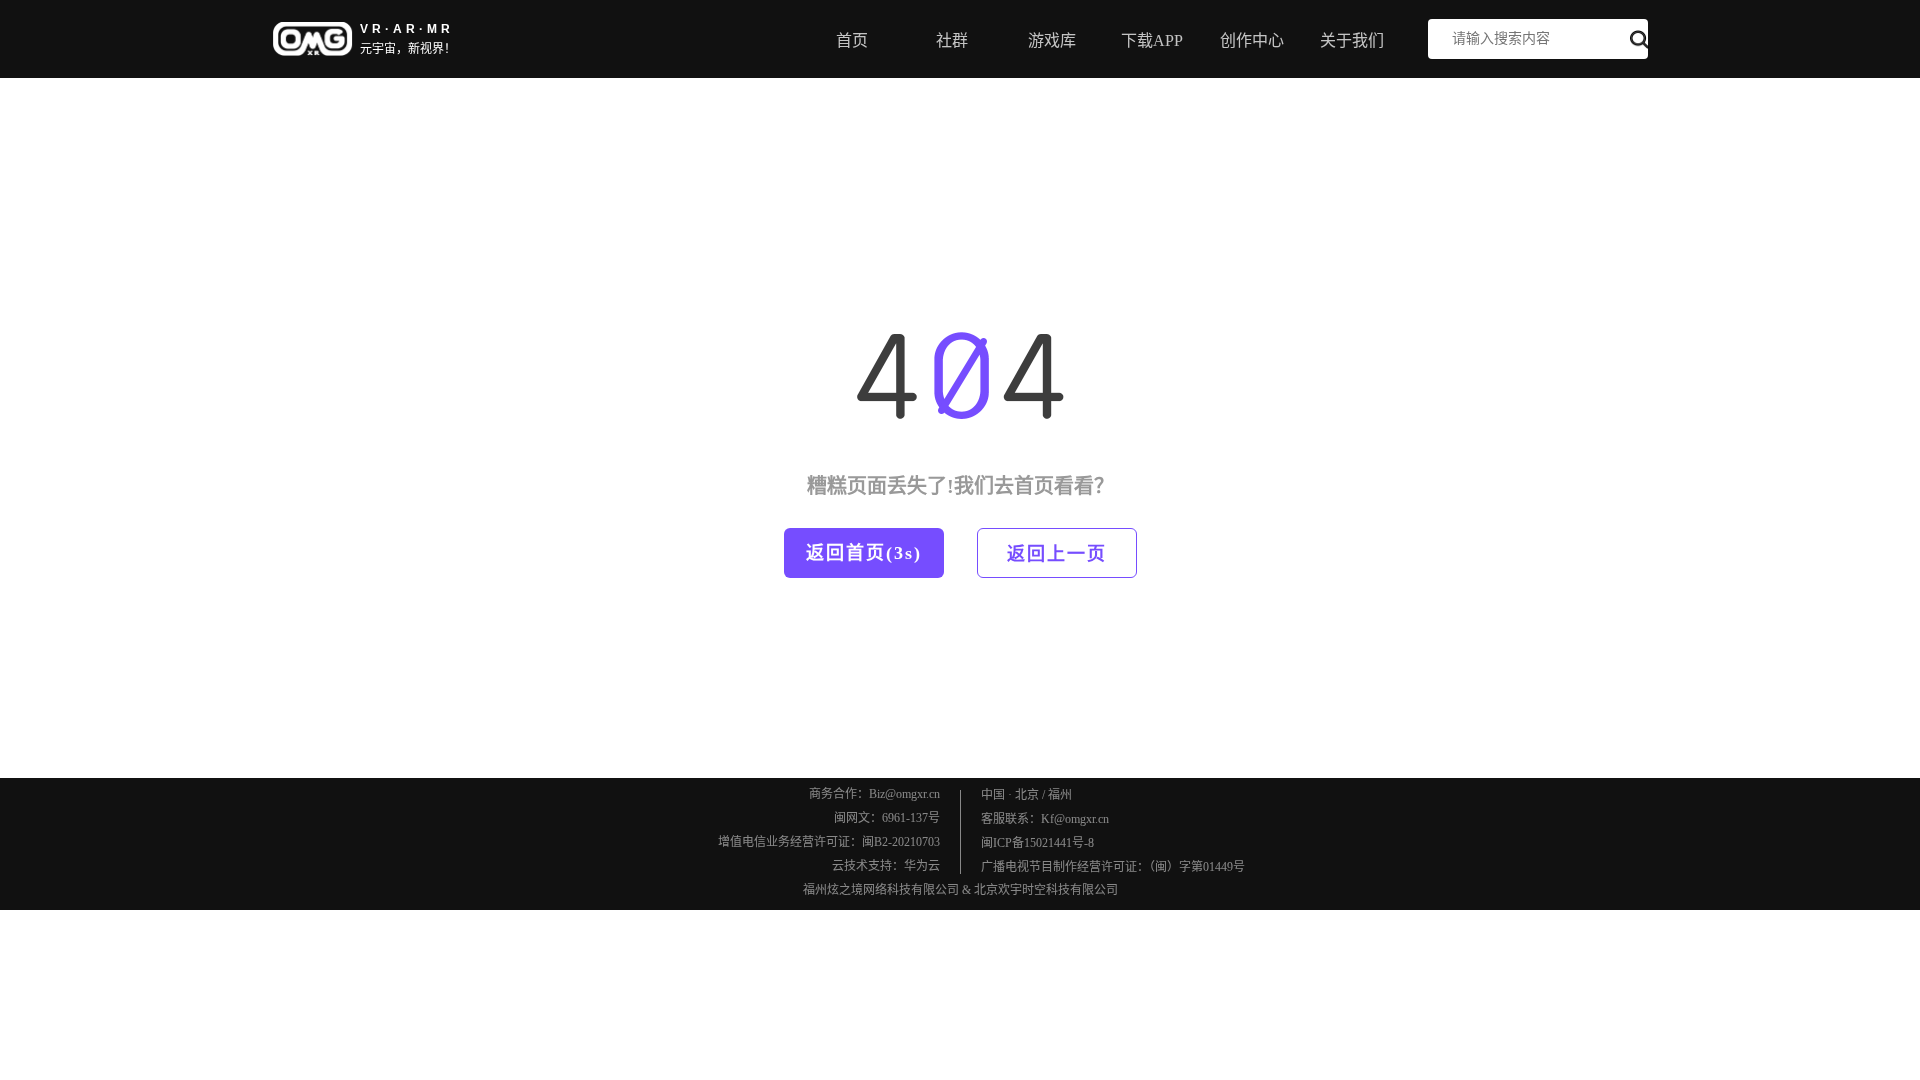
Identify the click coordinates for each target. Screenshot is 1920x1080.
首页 (852, 40)
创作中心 (1252, 40)
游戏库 (1052, 40)
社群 (952, 40)
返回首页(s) (864, 553)
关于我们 (1352, 40)
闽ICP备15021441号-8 (1037, 843)
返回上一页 (1057, 554)
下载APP (1152, 40)
